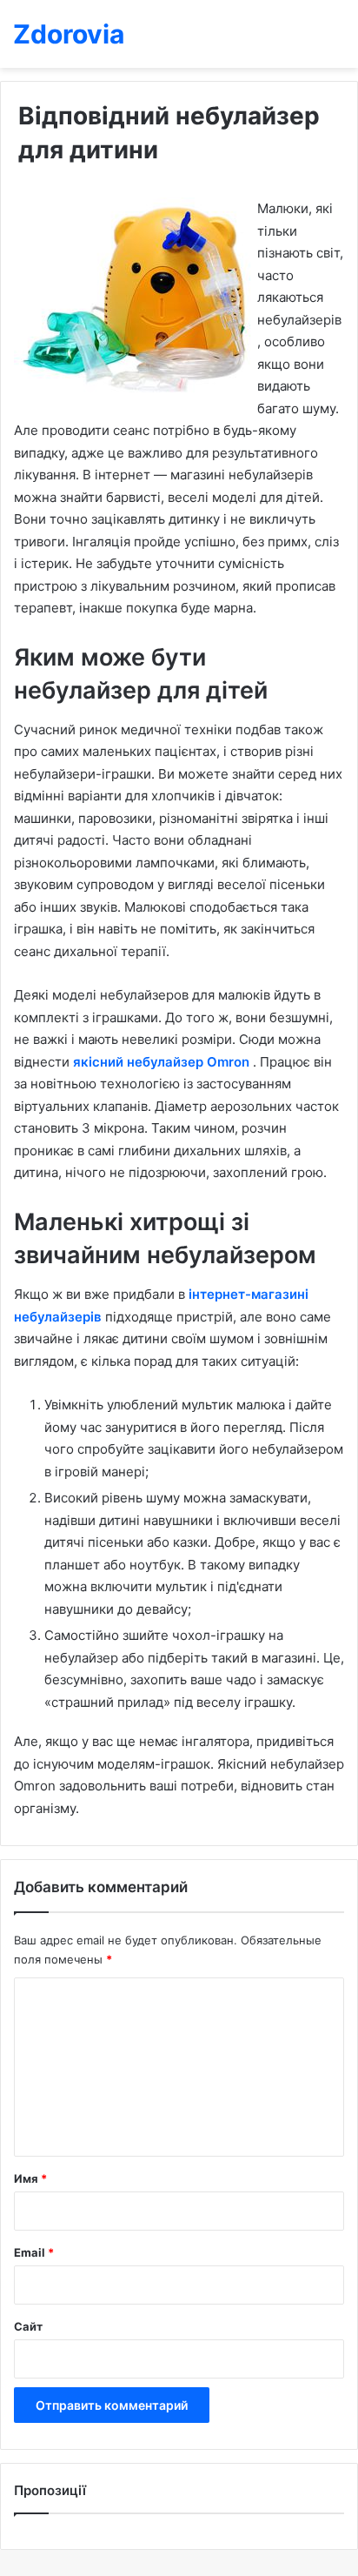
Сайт (28, 2326)
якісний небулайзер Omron (163, 1062)
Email (34, 2252)
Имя (30, 2178)
